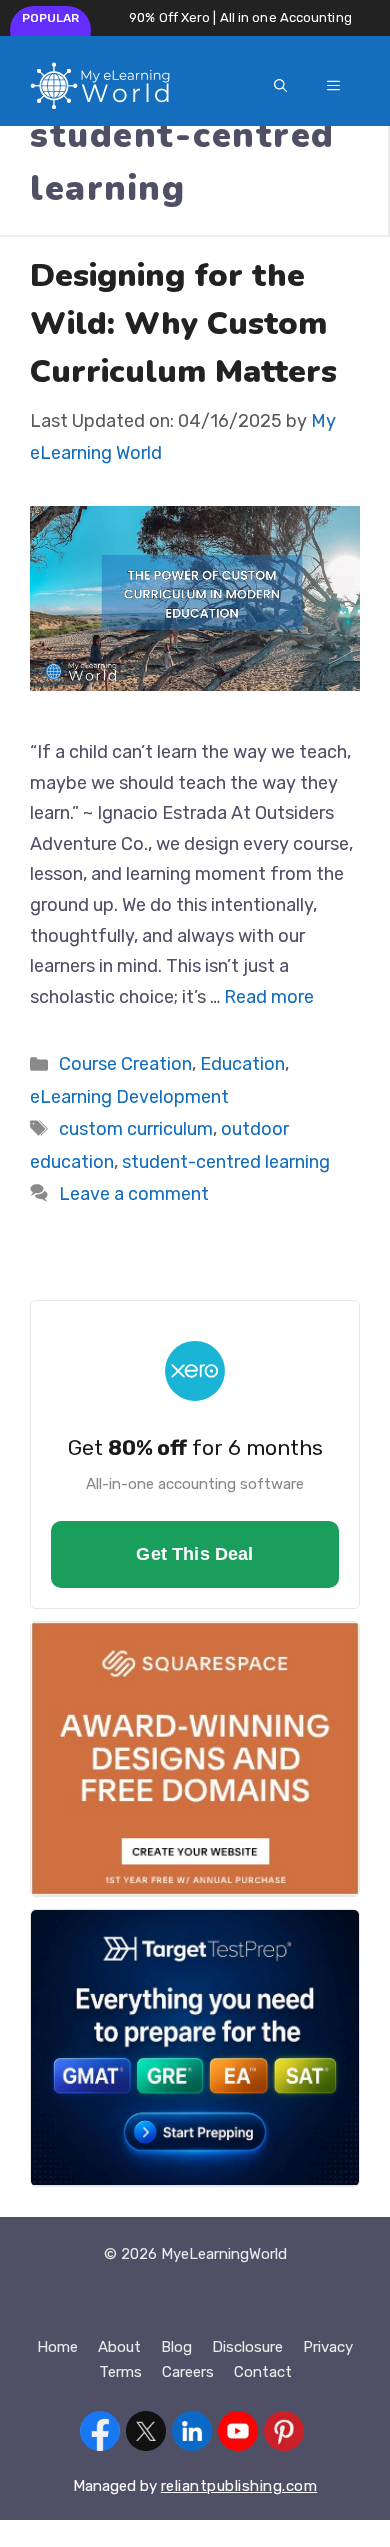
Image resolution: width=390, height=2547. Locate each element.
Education (242, 1064)
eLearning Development (129, 1097)
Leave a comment (134, 1194)
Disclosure (247, 2347)
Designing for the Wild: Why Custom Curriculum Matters (183, 323)
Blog (176, 2347)
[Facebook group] (100, 2435)
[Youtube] (238, 2435)
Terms (120, 2372)
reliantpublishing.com (239, 2486)
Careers (188, 2372)
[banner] (195, 1454)
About (119, 2347)
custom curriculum (136, 1129)
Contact (263, 2372)
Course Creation (125, 1064)
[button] (280, 86)
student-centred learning (226, 1162)
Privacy (328, 2347)
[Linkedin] (192, 2435)
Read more (269, 997)
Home (57, 2347)
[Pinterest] (284, 2435)
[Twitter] (146, 2435)
